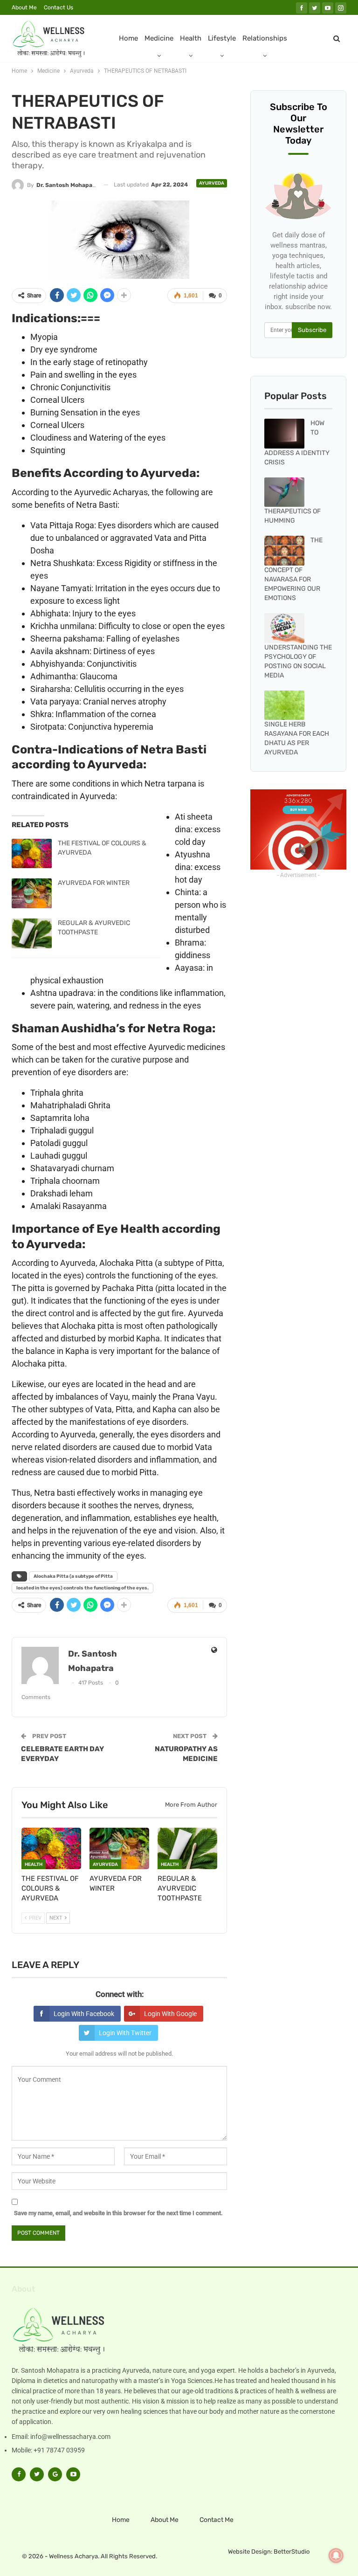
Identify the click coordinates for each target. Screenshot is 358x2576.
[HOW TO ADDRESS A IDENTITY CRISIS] (284, 434)
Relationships (265, 38)
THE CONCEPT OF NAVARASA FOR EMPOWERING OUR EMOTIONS (293, 569)
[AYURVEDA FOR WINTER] (32, 893)
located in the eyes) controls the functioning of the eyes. (83, 1588)
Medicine (159, 38)
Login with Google (170, 2014)
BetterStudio (292, 2552)
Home (128, 38)
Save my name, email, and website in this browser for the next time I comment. (118, 2213)
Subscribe (312, 330)
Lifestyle (222, 38)
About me (24, 7)
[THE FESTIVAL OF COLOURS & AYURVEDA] (32, 854)
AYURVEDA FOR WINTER (94, 883)
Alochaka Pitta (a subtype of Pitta (73, 1576)
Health (191, 38)
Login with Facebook (84, 2014)
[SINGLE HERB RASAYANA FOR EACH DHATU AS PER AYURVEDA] (284, 705)
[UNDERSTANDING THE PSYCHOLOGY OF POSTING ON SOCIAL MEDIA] (284, 628)
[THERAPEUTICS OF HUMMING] (284, 492)
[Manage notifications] (336, 2555)
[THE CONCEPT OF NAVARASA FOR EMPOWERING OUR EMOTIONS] (284, 551)
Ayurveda (212, 183)
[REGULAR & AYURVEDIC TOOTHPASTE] (32, 933)
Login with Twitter (125, 2033)
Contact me (217, 2520)
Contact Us (59, 7)
